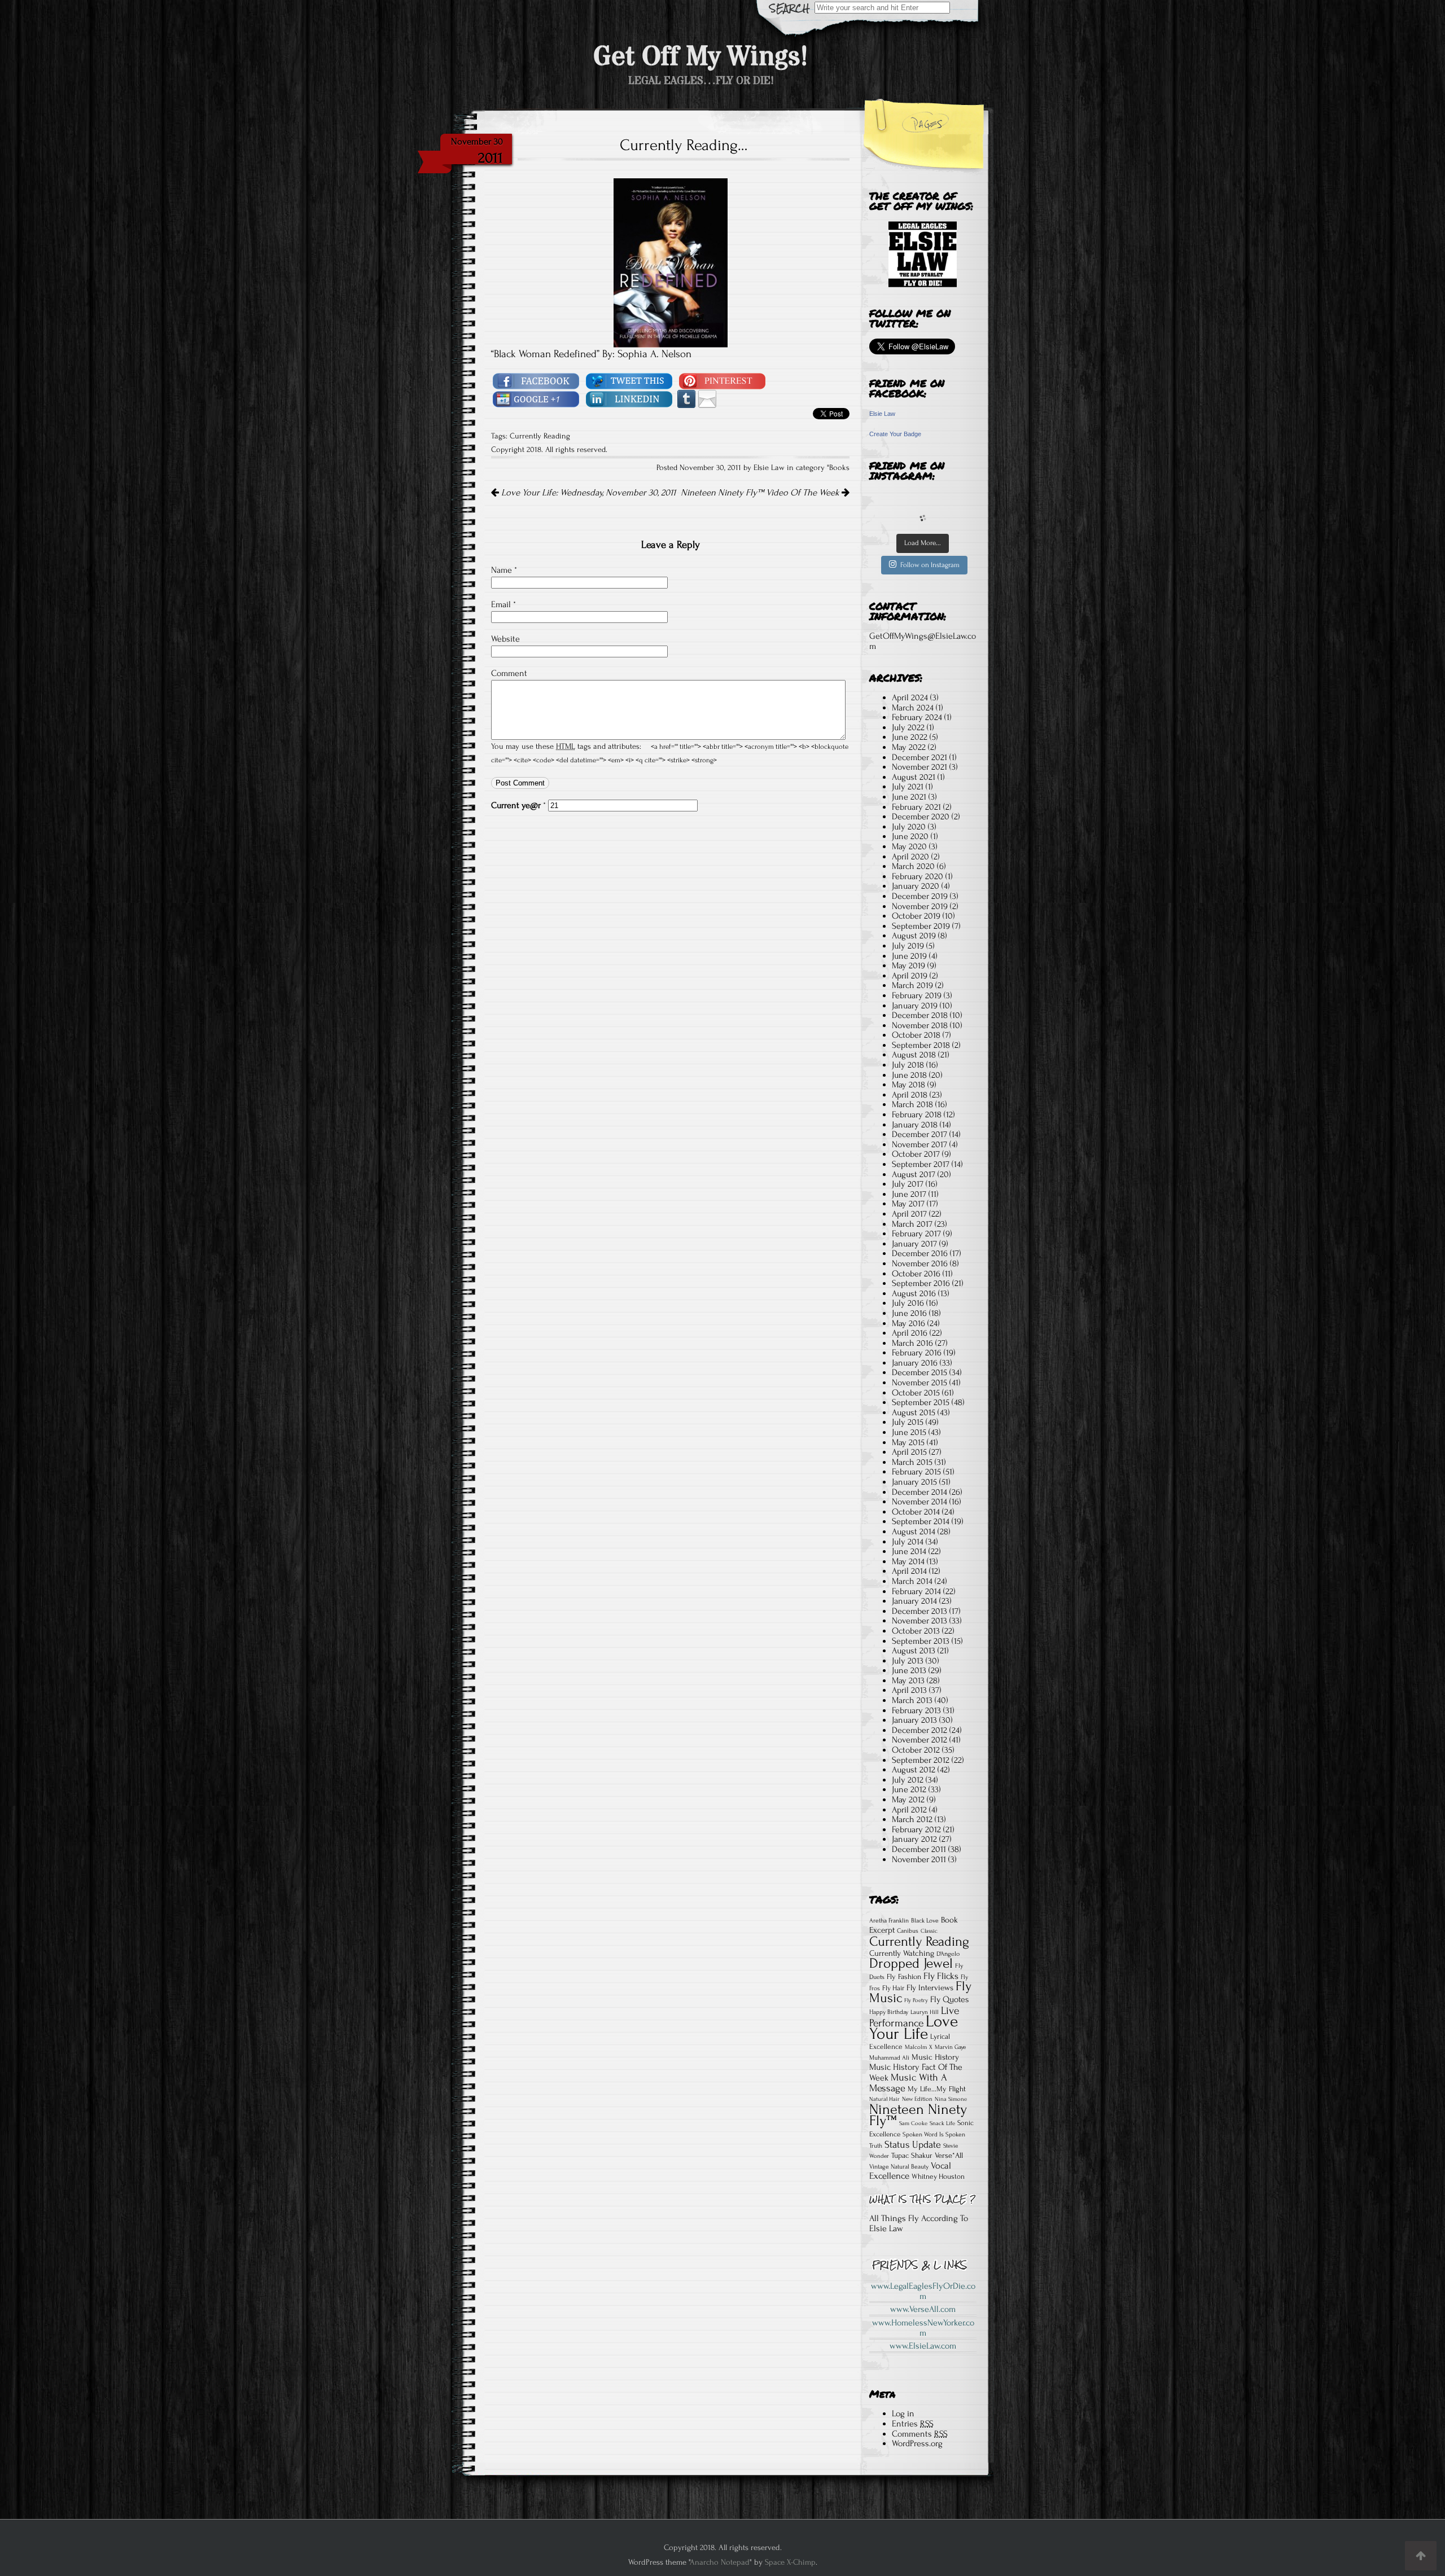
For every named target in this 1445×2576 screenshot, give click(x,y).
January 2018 (915, 1125)
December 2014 (919, 1492)
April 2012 (909, 1810)
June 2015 (909, 1432)
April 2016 (910, 1333)
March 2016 (912, 1343)
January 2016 (915, 1363)
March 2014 (912, 1581)
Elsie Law (882, 414)
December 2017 (919, 1134)
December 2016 (920, 1253)
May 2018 (908, 1085)
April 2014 (909, 1571)
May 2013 (908, 1680)
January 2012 (914, 1839)
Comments (920, 2434)
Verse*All (949, 2156)
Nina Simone (951, 2099)
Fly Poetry (916, 2000)
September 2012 (921, 1760)
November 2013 (919, 1621)
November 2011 (919, 1859)
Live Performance (914, 2017)
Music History (935, 2057)
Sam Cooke (913, 2123)
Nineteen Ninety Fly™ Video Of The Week (761, 493)
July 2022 (908, 727)
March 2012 (912, 1819)
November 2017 (919, 1144)
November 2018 (920, 1025)
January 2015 (914, 1482)
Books (839, 468)
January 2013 (914, 1720)
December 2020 (921, 817)
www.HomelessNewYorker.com (923, 2328)
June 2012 (909, 1789)
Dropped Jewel (911, 1963)
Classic (929, 1931)
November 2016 (920, 1263)
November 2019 (920, 906)
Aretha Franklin (889, 1921)
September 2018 (921, 1045)
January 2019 (915, 1006)
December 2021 (919, 757)
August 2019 (914, 936)
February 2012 (916, 1829)
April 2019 (910, 976)
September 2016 (921, 1283)
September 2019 (921, 926)
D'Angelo (948, 1954)
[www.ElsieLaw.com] (923, 254)
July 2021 (908, 787)
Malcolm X (919, 2047)
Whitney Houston (938, 2176)
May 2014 (908, 1561)
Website (505, 639)
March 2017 (912, 1224)
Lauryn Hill (925, 2012)
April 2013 (909, 1690)
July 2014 (908, 1542)
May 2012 (908, 1800)
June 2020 (910, 836)
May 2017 (908, 1204)
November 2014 (919, 1502)
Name (504, 570)
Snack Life (942, 2123)
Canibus (908, 1931)
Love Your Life (914, 2028)
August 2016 (914, 1293)
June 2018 (909, 1075)
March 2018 (912, 1104)
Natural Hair (884, 2099)
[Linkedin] (629, 398)
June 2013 (909, 1670)
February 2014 (916, 1591)
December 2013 (919, 1611)
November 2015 (919, 1383)
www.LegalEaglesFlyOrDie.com (923, 2291)
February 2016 (917, 1353)
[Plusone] (536, 398)
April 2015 (909, 1452)
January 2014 (914, 1601)
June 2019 (909, 956)
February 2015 (916, 1472)
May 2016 (908, 1323)
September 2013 (921, 1641)
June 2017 (909, 1194)
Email (503, 604)
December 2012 (919, 1730)
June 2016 (909, 1313)
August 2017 (914, 1174)
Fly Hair (893, 1988)
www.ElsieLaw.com (923, 2346)
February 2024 (917, 717)
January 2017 (914, 1244)
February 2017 (916, 1234)
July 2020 (909, 827)
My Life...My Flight (937, 2089)
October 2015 (916, 1393)
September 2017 (921, 1164)
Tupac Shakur (912, 2155)
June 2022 (910, 737)
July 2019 (908, 946)
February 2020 (918, 876)
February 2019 (917, 995)
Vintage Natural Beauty (899, 2167)
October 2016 (916, 1274)
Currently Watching (902, 1953)
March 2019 (912, 985)
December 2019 (920, 896)
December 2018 (920, 1015)
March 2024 (913, 708)
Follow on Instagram (930, 565)
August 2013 (914, 1651)
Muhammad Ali (889, 2058)
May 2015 (908, 1442)
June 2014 (909, 1551)
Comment (509, 673)
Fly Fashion (904, 1976)
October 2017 (916, 1154)
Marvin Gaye (950, 2047)
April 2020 (910, 857)
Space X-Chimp (790, 2562)
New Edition (917, 2099)
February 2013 (916, 1710)
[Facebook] (536, 380)
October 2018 (916, 1035)
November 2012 (919, 1740)
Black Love (925, 1921)
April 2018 (910, 1095)
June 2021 (909, 797)
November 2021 (919, 767)
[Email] (707, 398)
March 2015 (912, 1462)
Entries (913, 2424)
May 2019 (908, 966)
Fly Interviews (930, 1988)
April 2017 (909, 1214)
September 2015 (921, 1402)
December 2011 (919, 1849)
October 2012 (916, 1750)
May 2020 (909, 846)
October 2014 (916, 1512)
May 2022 (909, 747)
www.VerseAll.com (923, 2309)
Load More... (923, 543)
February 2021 (916, 807)
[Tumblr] (686, 398)
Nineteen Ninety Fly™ (918, 2115)
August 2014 (914, 1531)
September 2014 (921, 1521)
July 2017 (908, 1184)
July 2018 (908, 1065)
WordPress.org (917, 2443)
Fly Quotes (949, 2000)
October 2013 (916, 1631)
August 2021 (914, 777)
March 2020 (913, 866)
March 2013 (912, 1700)
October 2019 (916, 916)
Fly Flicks (941, 1976)
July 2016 (908, 1303)
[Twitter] (629, 380)
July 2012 (908, 1780)
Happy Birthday (889, 2012)
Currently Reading (540, 436)
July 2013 (908, 1661)
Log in (903, 2413)
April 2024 (910, 697)
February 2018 (917, 1114)
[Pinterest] (722, 380)
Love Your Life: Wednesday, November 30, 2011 (587, 493)
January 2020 (916, 886)
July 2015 (908, 1422)
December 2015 (919, 1372)
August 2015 (914, 1412)
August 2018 (914, 1055)
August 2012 (914, 1770)
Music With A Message (908, 2083)
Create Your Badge (895, 434)
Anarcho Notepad (720, 2562)
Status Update (913, 2145)
